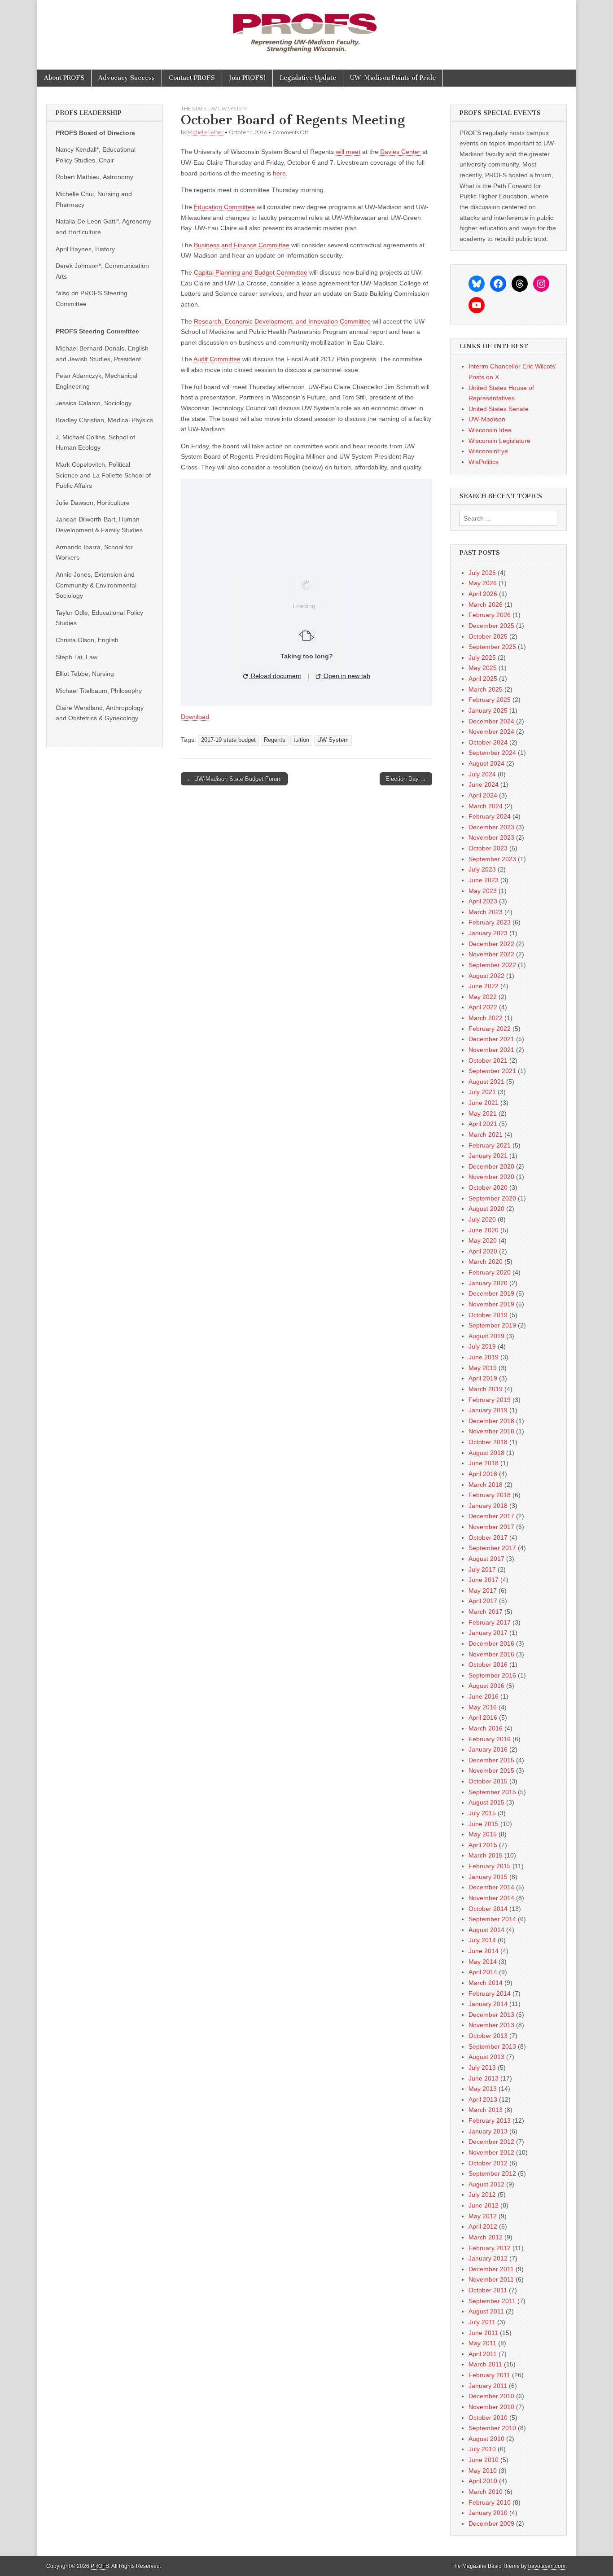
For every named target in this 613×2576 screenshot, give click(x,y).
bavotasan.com (547, 2566)
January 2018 (488, 1506)
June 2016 (484, 1696)
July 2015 (482, 1813)
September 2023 (492, 859)
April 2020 (483, 1251)
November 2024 (491, 732)
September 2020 (492, 1198)
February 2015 (490, 1866)
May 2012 (483, 2216)
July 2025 (482, 657)
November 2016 (491, 1654)
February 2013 (490, 2120)
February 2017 (490, 1622)
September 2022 (492, 965)
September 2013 (492, 2046)
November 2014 (491, 1898)
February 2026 (490, 615)
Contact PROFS (192, 78)
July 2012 (482, 2195)
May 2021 (483, 1113)
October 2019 (488, 1315)
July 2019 (482, 1346)
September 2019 (492, 1325)
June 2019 (484, 1357)
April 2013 (483, 2099)
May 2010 (483, 2471)
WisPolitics (484, 462)
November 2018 (491, 1431)
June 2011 (483, 2333)
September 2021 (492, 1071)
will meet (348, 152)
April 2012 (483, 2226)
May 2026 (483, 583)
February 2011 (489, 2375)
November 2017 (491, 1527)
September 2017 (492, 1548)
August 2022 (486, 976)
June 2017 (484, 1580)
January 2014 (488, 2004)
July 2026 (482, 573)
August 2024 (486, 763)
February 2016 (490, 1739)
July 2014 (482, 1940)
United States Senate (499, 409)
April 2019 (483, 1378)
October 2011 (488, 2290)
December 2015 (491, 1760)
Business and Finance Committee (242, 245)
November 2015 (491, 1770)
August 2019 (486, 1336)
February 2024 (490, 816)
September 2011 (492, 2301)
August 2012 (486, 2184)
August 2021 (486, 1082)
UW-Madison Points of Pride (393, 78)
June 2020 (484, 1230)
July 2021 (482, 1092)
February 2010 (490, 2502)
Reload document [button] (275, 676)
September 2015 (492, 1792)
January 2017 (488, 1633)
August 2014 (486, 1930)
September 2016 (492, 1675)
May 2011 (482, 2343)
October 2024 (488, 742)
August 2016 (486, 1686)
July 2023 (482, 869)
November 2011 (491, 2279)
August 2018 (486, 1453)
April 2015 (483, 1845)
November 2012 (491, 2152)
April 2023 (483, 901)
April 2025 (483, 679)
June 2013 (484, 2078)
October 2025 (488, 636)
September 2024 (492, 753)
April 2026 (483, 594)
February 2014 (490, 1993)
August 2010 (486, 2439)
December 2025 (491, 626)
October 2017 (488, 1538)
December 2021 (491, 1039)
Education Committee (224, 207)
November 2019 (491, 1304)
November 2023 (491, 837)
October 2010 (488, 2418)
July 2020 (482, 1219)
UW (212, 108)
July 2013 (482, 2068)
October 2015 (488, 1781)
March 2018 (486, 1485)
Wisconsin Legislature (499, 441)
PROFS (100, 2566)
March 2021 (486, 1135)
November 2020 (491, 1177)
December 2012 (491, 2142)
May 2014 (483, 1962)
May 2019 (483, 1368)
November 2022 (491, 954)
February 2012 (490, 2248)
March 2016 (486, 1728)
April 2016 (483, 1717)
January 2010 (488, 2513)
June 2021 (484, 1103)
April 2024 (483, 795)
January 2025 (488, 710)
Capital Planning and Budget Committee (251, 272)
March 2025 (486, 689)
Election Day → (406, 779)
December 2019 (491, 1293)
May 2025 (483, 668)
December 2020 (491, 1166)
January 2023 (488, 933)
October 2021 (488, 1060)
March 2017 (486, 1612)
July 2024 (482, 774)
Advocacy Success (127, 78)
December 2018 (491, 1421)
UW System (232, 108)
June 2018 (484, 1463)
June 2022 (484, 986)
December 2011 (491, 2269)
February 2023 (490, 922)
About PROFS (64, 78)
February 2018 (490, 1495)
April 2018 (483, 1474)
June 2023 (484, 880)
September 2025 (492, 647)
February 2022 (490, 1029)
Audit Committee (217, 359)
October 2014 (488, 1909)
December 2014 (491, 1887)
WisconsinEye (488, 451)
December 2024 (491, 721)
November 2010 (491, 2407)
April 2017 (483, 1601)
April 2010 (483, 2481)
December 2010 (491, 2396)
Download (195, 717)
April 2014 (483, 1972)
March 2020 (486, 1262)
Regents (275, 740)
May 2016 (483, 1707)
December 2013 (491, 2015)
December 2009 (491, 2523)
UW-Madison (487, 419)
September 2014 (492, 1919)
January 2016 (488, 1749)
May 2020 (483, 1240)
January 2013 (488, 2131)
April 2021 (483, 1124)
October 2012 (488, 2163)
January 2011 (488, 2386)
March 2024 (486, 806)
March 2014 (486, 1983)
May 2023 (483, 891)
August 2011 (486, 2311)
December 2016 (491, 1643)
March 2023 (486, 912)
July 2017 (482, 1569)
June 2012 (484, 2205)
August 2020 (486, 1209)
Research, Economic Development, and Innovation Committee (282, 321)
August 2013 (486, 2057)
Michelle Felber (206, 132)
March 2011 (485, 2364)
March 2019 (486, 1389)
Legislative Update (308, 78)
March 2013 (486, 2110)
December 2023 (491, 827)
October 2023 (488, 848)
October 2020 (488, 1187)
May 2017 (483, 1590)
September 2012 (492, 2173)
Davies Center (400, 152)
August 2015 (486, 1802)
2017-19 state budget (228, 740)
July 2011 (482, 2322)
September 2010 (492, 2428)
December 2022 (491, 944)
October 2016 (488, 1665)
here (279, 173)
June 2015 (484, 1824)
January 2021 (488, 1156)
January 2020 (488, 1283)
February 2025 (490, 700)
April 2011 (483, 2354)
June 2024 (484, 784)
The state (194, 108)
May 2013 (483, 2089)
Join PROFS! (247, 78)
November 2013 (491, 2025)
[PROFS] (306, 28)
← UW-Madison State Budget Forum (234, 779)
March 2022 (486, 1018)
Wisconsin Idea (490, 430)
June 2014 (484, 1951)
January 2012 (488, 2258)
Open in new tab (346, 676)
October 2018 (488, 1442)
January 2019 (488, 1410)
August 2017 (486, 1559)
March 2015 (486, 1855)
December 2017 (491, 1516)
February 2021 (490, 1145)
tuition (301, 740)
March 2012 (486, 2237)
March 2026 (486, 605)
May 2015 (483, 1834)
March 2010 (486, 2492)
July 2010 (482, 2449)
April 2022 (483, 1007)
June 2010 (484, 2460)
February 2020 (490, 1272)
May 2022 (483, 997)
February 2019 (490, 1400)
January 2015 (488, 1877)
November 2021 (491, 1050)
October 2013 (488, 2036)
